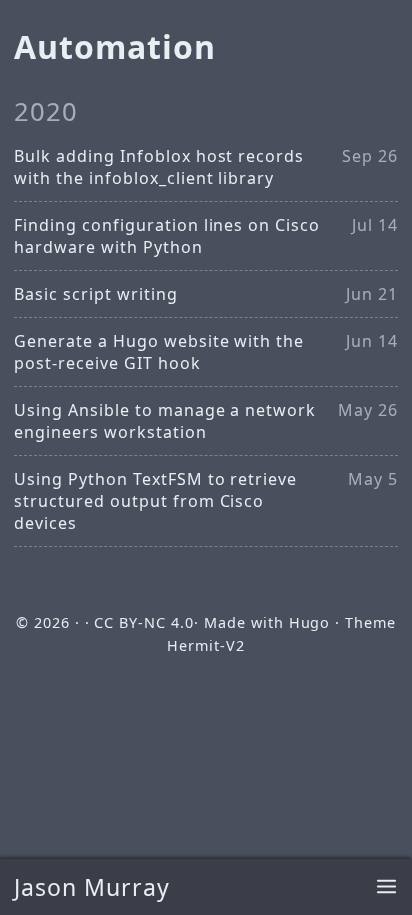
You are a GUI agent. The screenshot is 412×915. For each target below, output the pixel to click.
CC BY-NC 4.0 (144, 622)
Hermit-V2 (206, 645)
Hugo (310, 622)
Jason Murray (92, 887)
